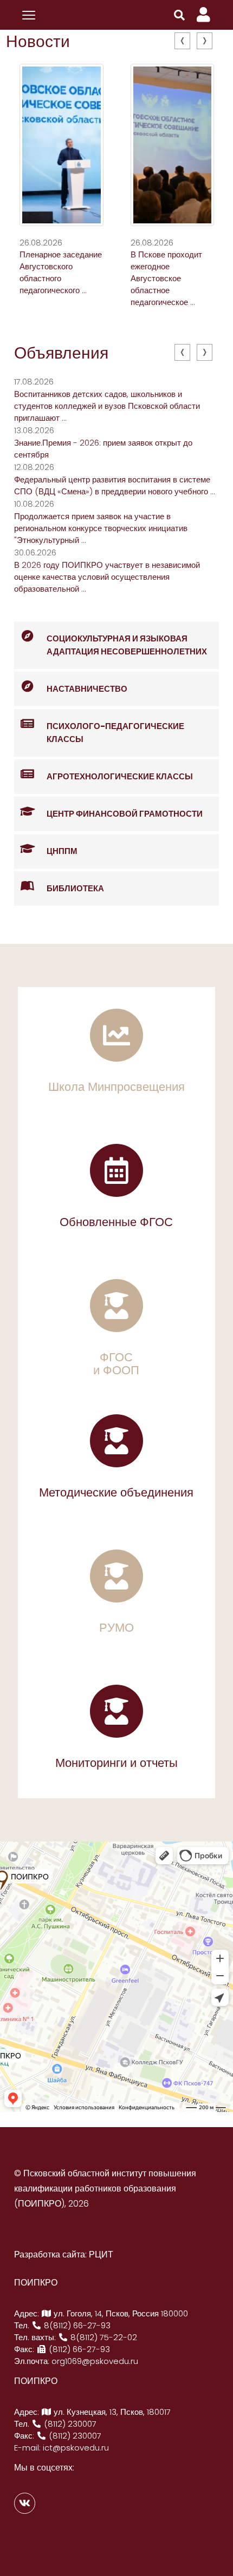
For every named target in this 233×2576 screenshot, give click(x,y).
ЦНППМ (62, 851)
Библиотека (75, 888)
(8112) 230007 (69, 2424)
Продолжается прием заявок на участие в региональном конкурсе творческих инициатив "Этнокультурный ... (101, 528)
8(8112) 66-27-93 (76, 2325)
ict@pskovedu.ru (76, 2448)
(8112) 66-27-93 (78, 2349)
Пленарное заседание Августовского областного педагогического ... (61, 272)
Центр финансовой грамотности (125, 814)
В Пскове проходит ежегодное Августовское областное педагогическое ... (166, 278)
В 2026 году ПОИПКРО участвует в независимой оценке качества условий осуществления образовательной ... (107, 577)
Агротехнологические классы (120, 776)
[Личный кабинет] (203, 15)
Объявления (61, 353)
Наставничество (87, 689)
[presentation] (182, 41)
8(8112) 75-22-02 (103, 2337)
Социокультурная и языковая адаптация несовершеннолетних (127, 645)
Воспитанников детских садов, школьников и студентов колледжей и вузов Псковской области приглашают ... (107, 406)
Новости (38, 41)
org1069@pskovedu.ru (95, 2361)
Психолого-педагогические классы (115, 733)
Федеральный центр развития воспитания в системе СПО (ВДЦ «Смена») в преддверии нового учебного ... (115, 485)
